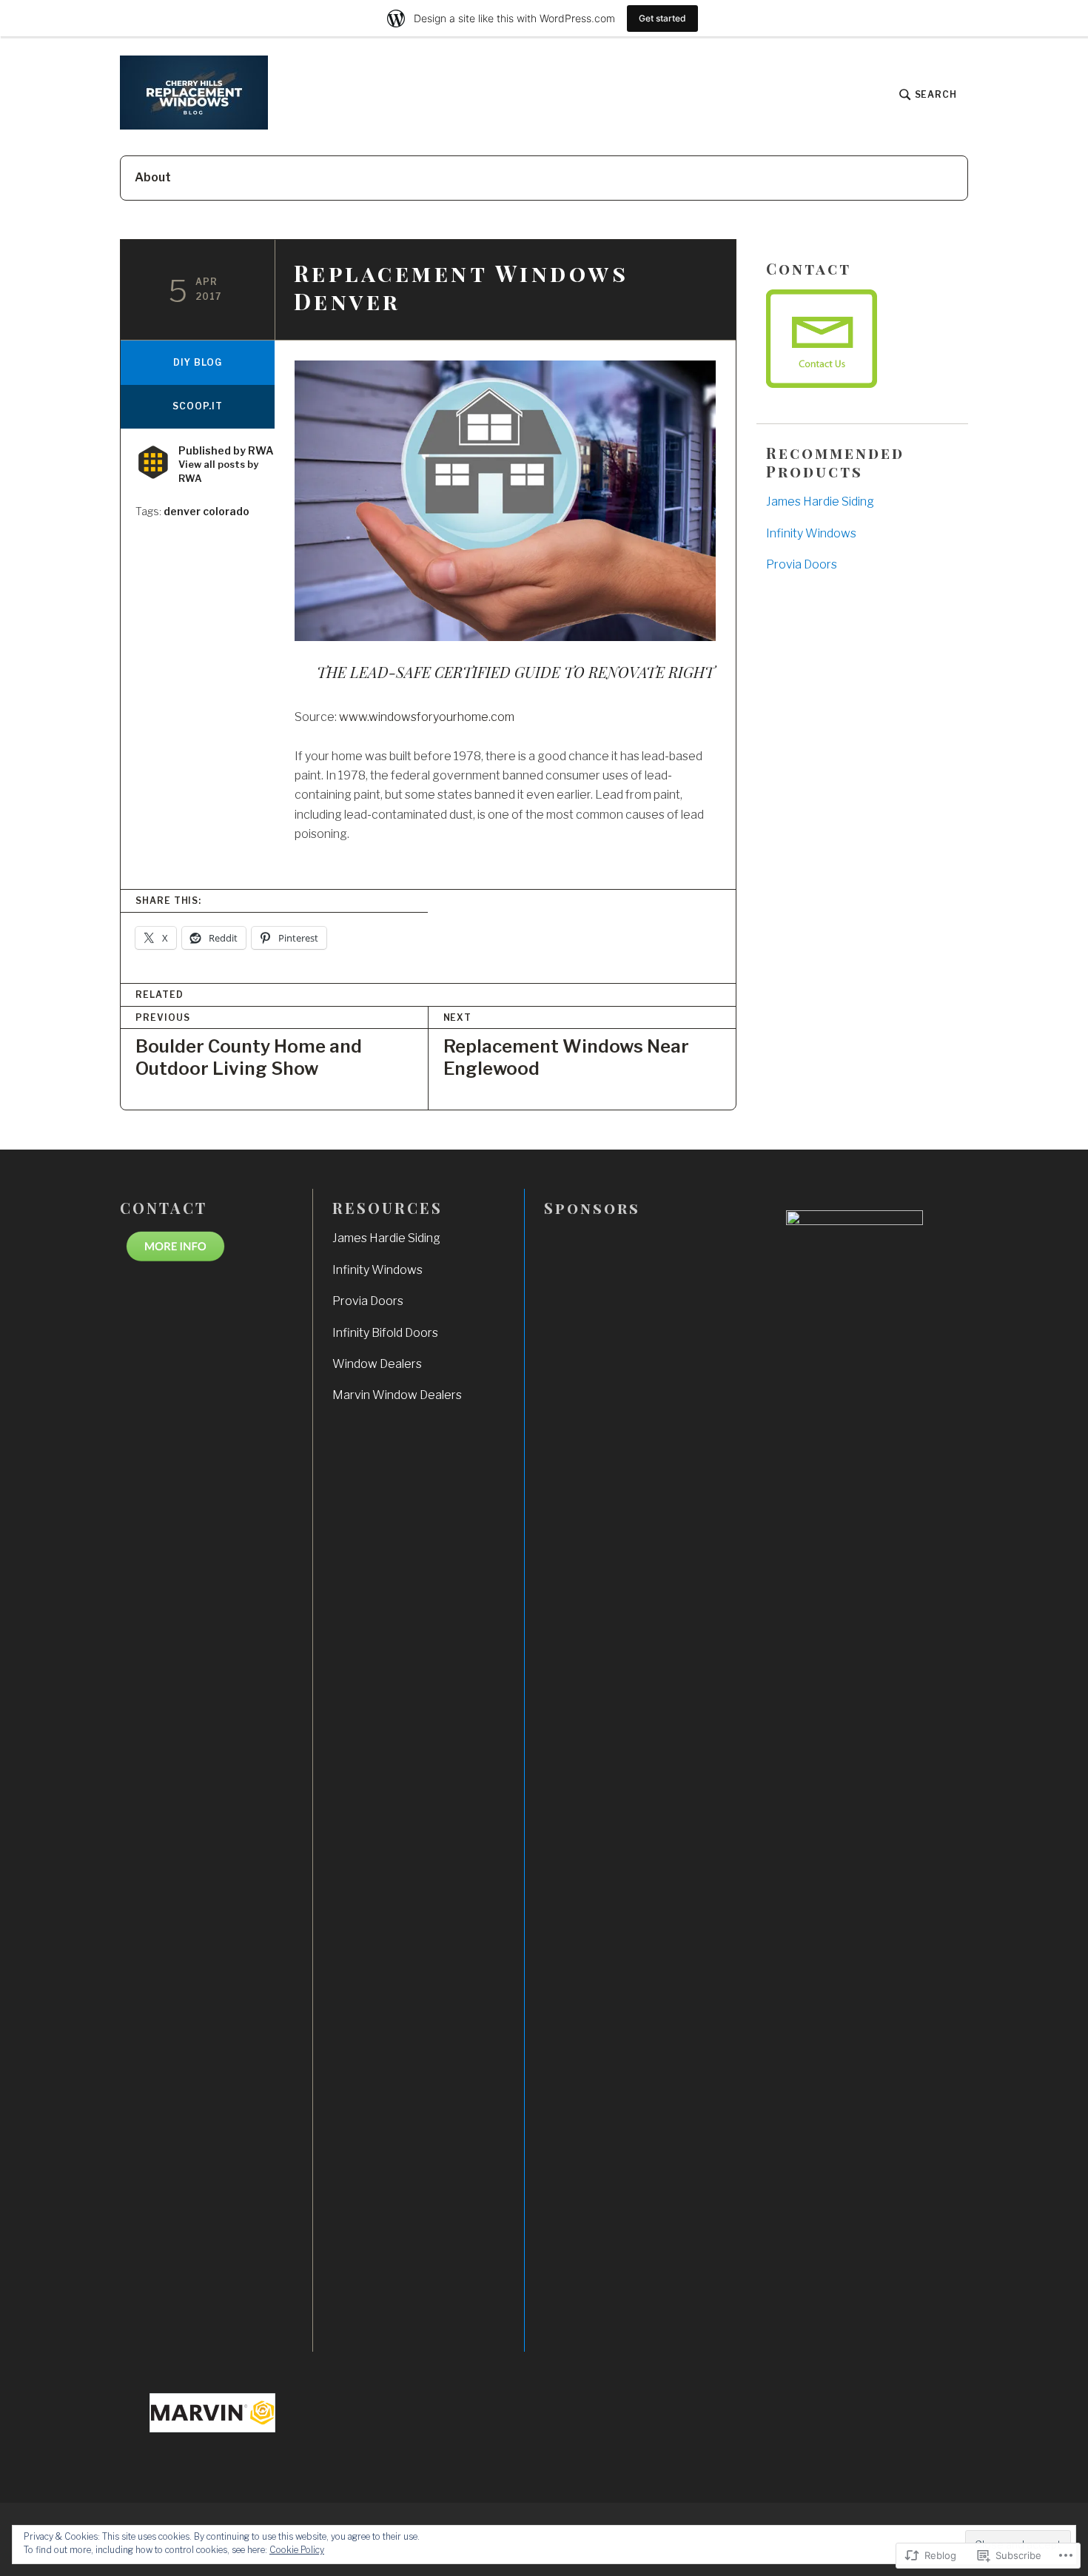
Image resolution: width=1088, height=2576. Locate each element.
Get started (662, 18)
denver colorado (206, 511)
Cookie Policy (297, 2550)
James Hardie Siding (820, 502)
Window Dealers (377, 1364)
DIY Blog (197, 362)
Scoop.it (197, 406)
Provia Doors (802, 564)
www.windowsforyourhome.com (427, 717)
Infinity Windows (811, 533)
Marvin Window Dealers (397, 1395)
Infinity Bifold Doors (385, 1333)
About (153, 177)
